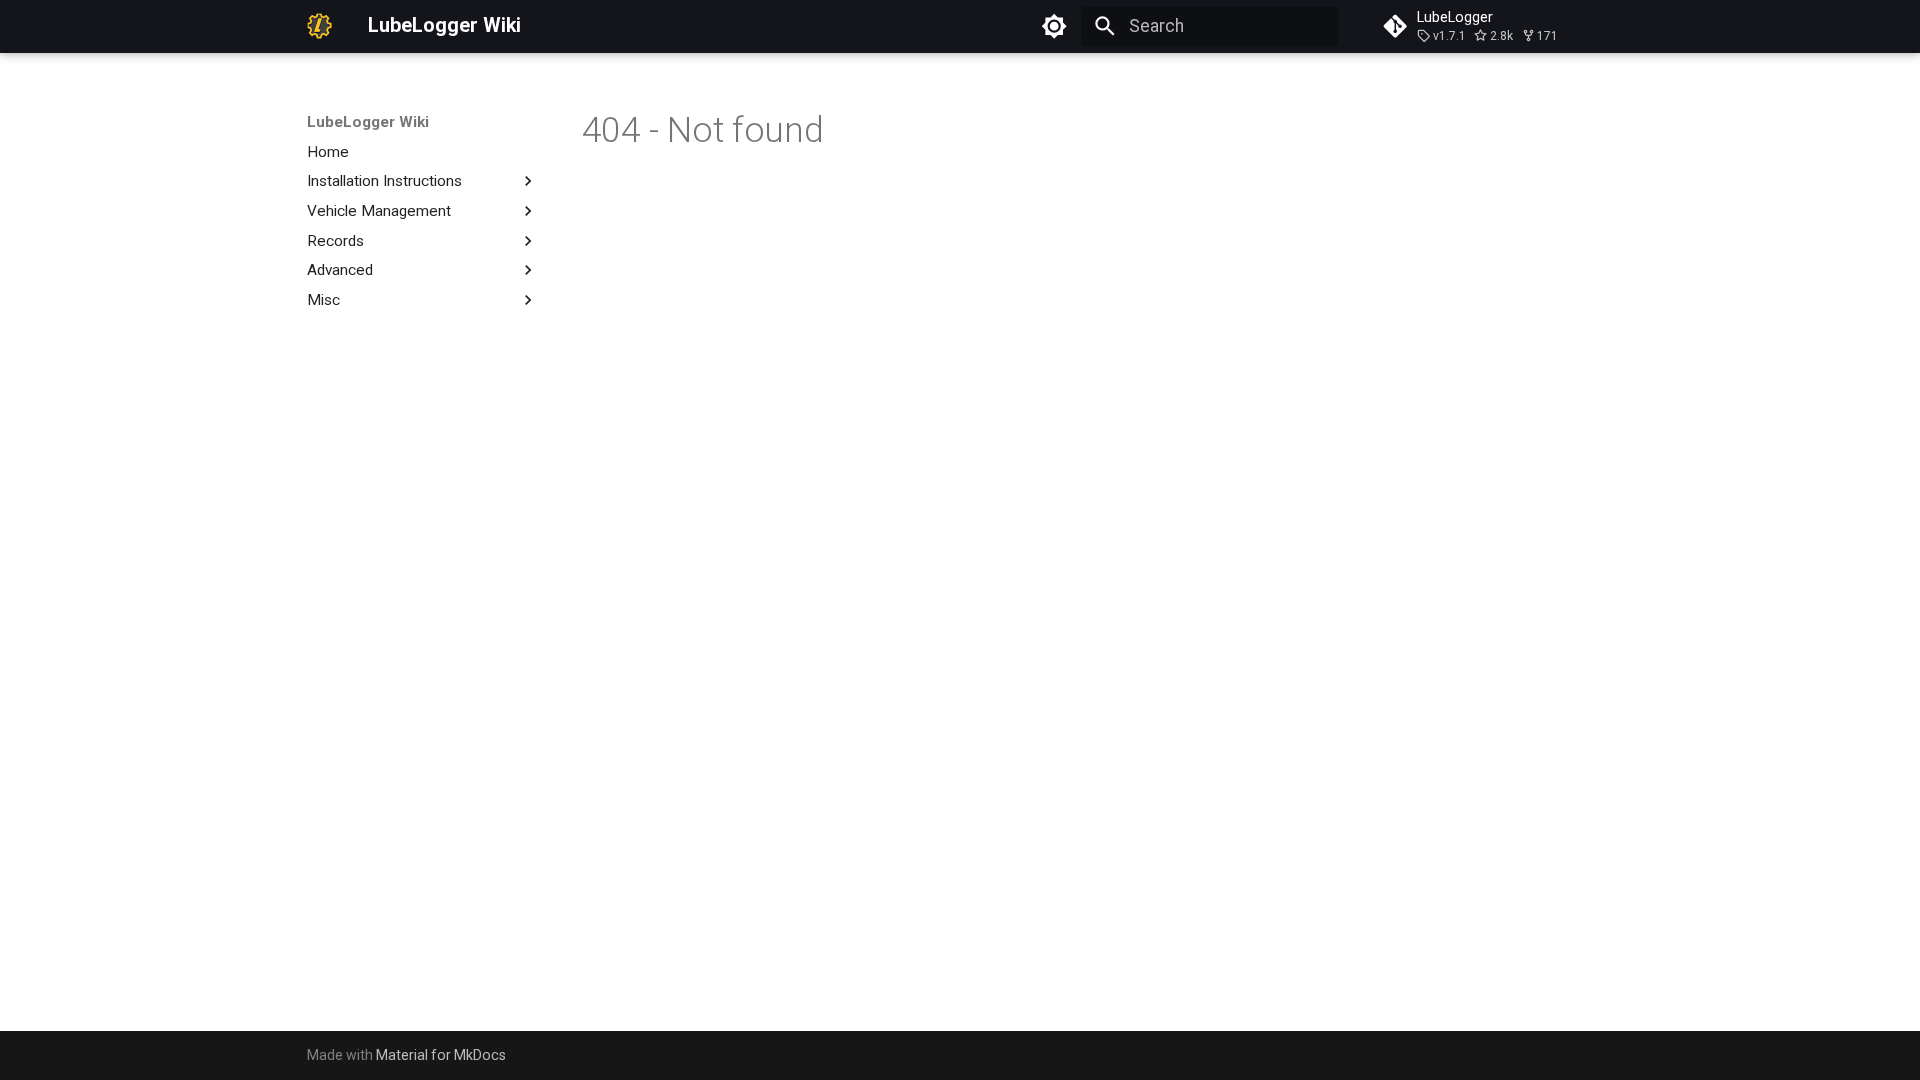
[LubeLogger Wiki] (320, 26)
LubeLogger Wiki (368, 122)
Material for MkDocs (441, 1055)
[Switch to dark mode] (1055, 26)
